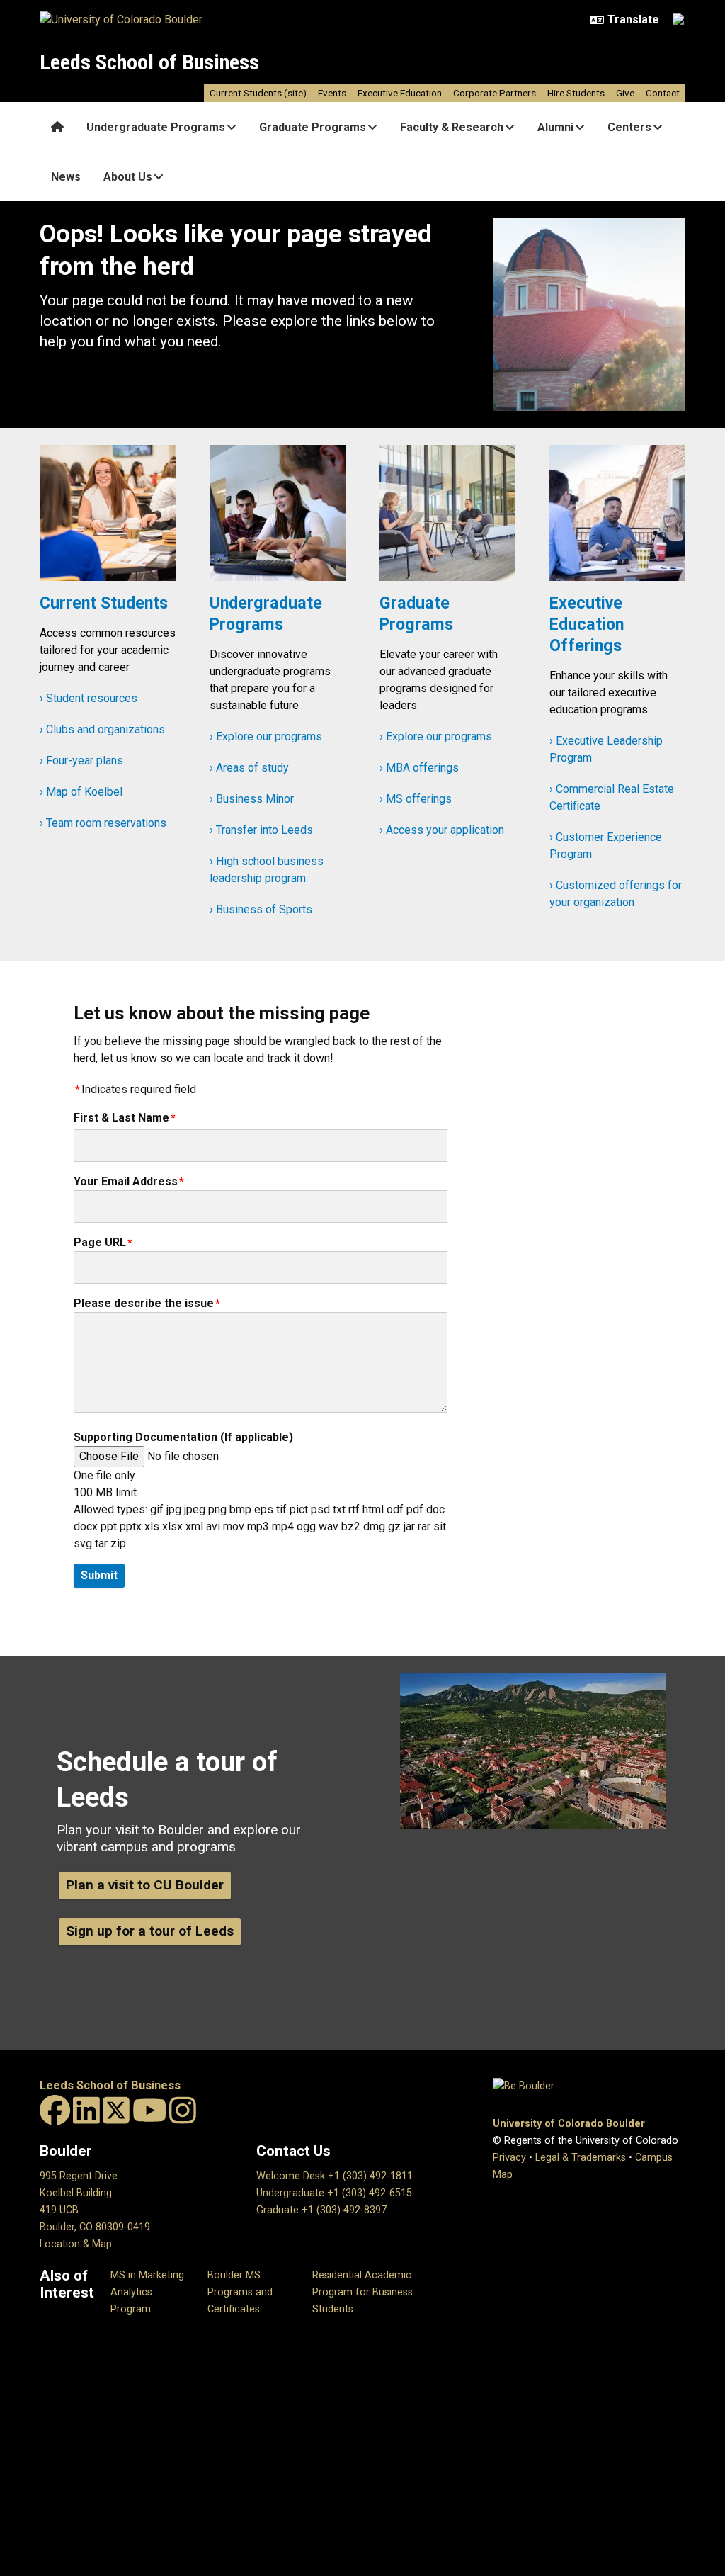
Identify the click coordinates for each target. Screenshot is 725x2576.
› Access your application (442, 830)
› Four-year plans (81, 761)
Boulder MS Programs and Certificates (240, 2292)
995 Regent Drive (79, 2176)
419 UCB (59, 2210)
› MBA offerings (419, 768)
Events (332, 93)
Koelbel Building (76, 2193)
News (66, 177)
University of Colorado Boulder (569, 2124)
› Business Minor (252, 799)
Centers (629, 127)
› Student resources (89, 698)
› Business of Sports (261, 909)
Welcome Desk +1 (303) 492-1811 (335, 2176)
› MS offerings (416, 799)
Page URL (100, 1242)
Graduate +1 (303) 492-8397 (321, 2210)
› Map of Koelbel (81, 792)
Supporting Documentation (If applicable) (183, 1437)
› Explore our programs (266, 736)
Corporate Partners (495, 93)
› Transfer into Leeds (261, 830)
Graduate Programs (313, 127)
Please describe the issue (144, 1303)
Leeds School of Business (149, 62)
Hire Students (576, 93)
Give (625, 93)
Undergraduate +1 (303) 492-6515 (334, 2193)
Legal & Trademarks (581, 2158)
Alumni (555, 127)
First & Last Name (121, 1118)
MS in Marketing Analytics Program (147, 2292)
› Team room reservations (103, 823)
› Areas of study (249, 768)
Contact (663, 93)
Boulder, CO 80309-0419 (95, 2227)
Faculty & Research (452, 127)
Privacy (509, 2158)
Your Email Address (126, 1181)
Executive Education (400, 93)
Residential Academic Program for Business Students (362, 2292)
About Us (128, 177)
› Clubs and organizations (102, 729)
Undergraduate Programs (156, 127)
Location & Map (76, 2244)
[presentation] (108, 519)
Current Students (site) (258, 93)
